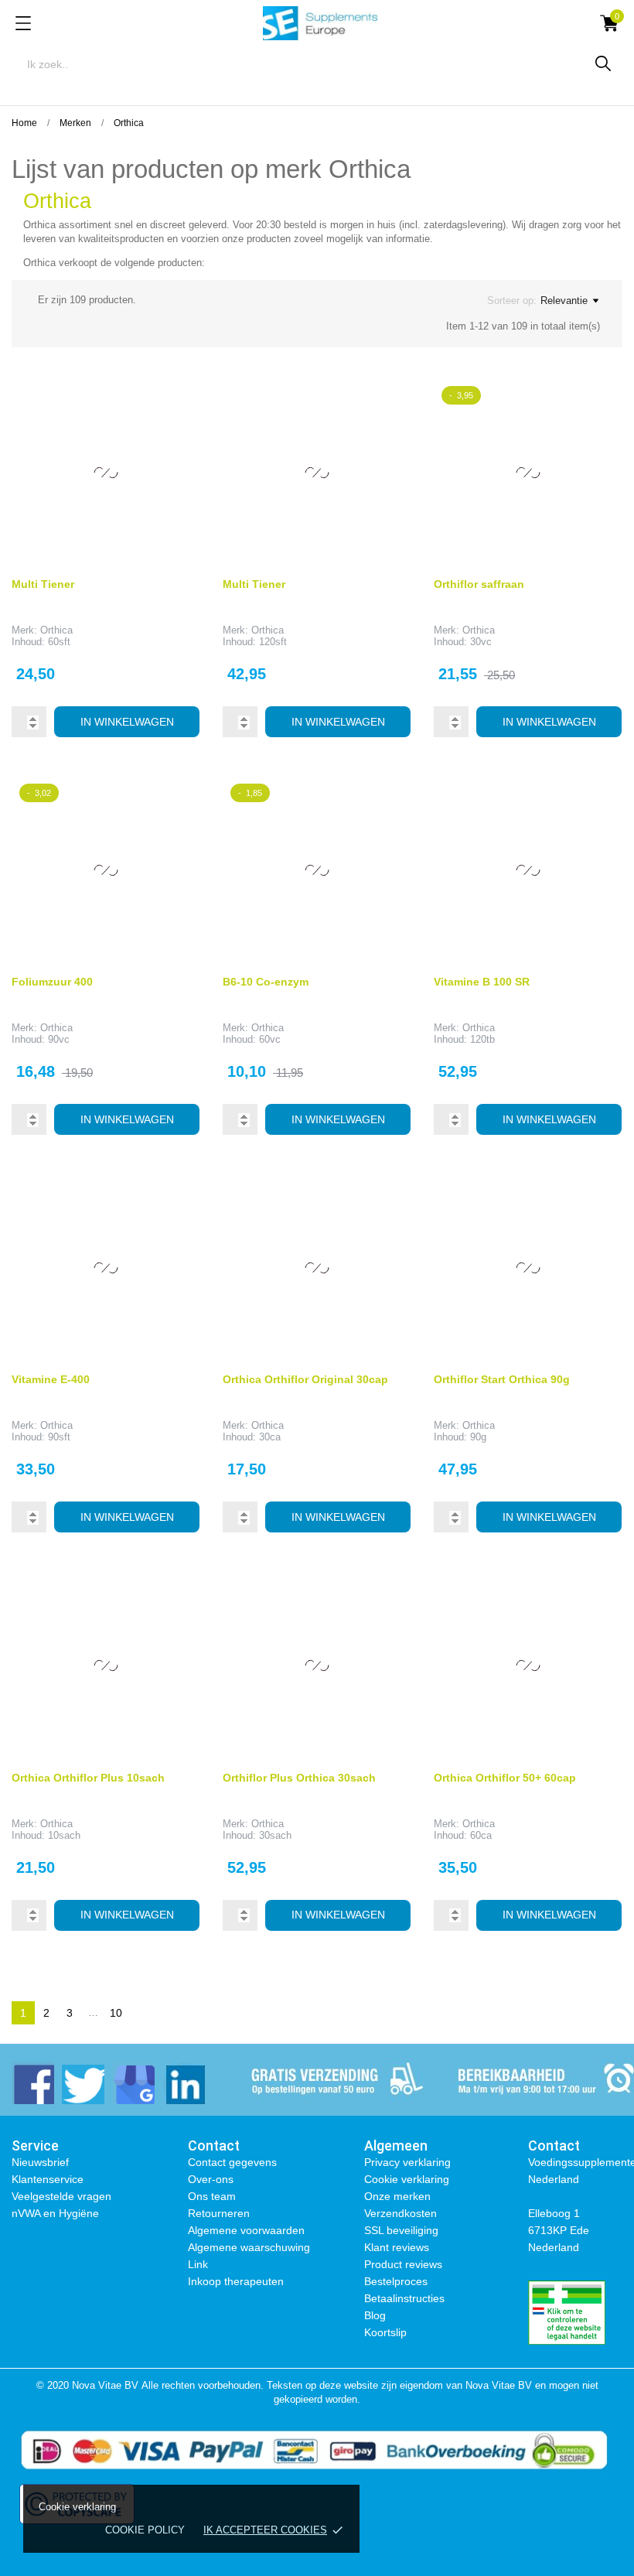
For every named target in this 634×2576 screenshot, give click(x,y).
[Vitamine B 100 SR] (598, 799)
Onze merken (397, 2196)
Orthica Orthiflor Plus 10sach (88, 1778)
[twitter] (83, 2083)
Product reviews (403, 2264)
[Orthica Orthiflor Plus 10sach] (176, 1594)
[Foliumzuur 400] (176, 799)
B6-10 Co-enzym (266, 982)
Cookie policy (145, 2530)
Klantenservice (48, 2179)
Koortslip (385, 2332)
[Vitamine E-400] (176, 1197)
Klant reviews (397, 2247)
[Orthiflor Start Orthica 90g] (598, 1197)
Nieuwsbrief (40, 2162)
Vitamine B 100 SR (482, 982)
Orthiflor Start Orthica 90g (502, 1379)
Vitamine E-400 (51, 1379)
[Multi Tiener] (176, 401)
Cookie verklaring (407, 2179)
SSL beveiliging (401, 2230)
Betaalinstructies (404, 2298)
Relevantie (564, 301)
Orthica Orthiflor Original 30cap (305, 1379)
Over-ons (211, 2179)
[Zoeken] (603, 63)
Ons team (212, 2196)
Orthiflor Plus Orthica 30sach (299, 1778)
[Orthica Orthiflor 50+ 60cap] (598, 1594)
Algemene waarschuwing (249, 2247)
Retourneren (219, 2213)
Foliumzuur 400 (52, 982)
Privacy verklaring (407, 2162)
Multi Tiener (43, 584)
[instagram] (133, 2083)
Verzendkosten (401, 2213)
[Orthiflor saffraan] (598, 401)
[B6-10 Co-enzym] (387, 799)
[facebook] (33, 2083)
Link (198, 2264)
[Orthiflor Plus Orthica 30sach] (387, 1594)
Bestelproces (396, 2281)
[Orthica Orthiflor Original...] (387, 1197)
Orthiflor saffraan (479, 584)
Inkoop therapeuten (236, 2281)
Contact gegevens (232, 2162)
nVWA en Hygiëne (55, 2213)
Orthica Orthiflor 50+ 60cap (505, 1778)
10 (116, 2013)
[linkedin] (184, 2083)
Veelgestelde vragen (61, 2196)
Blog (375, 2315)
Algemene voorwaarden (246, 2230)
